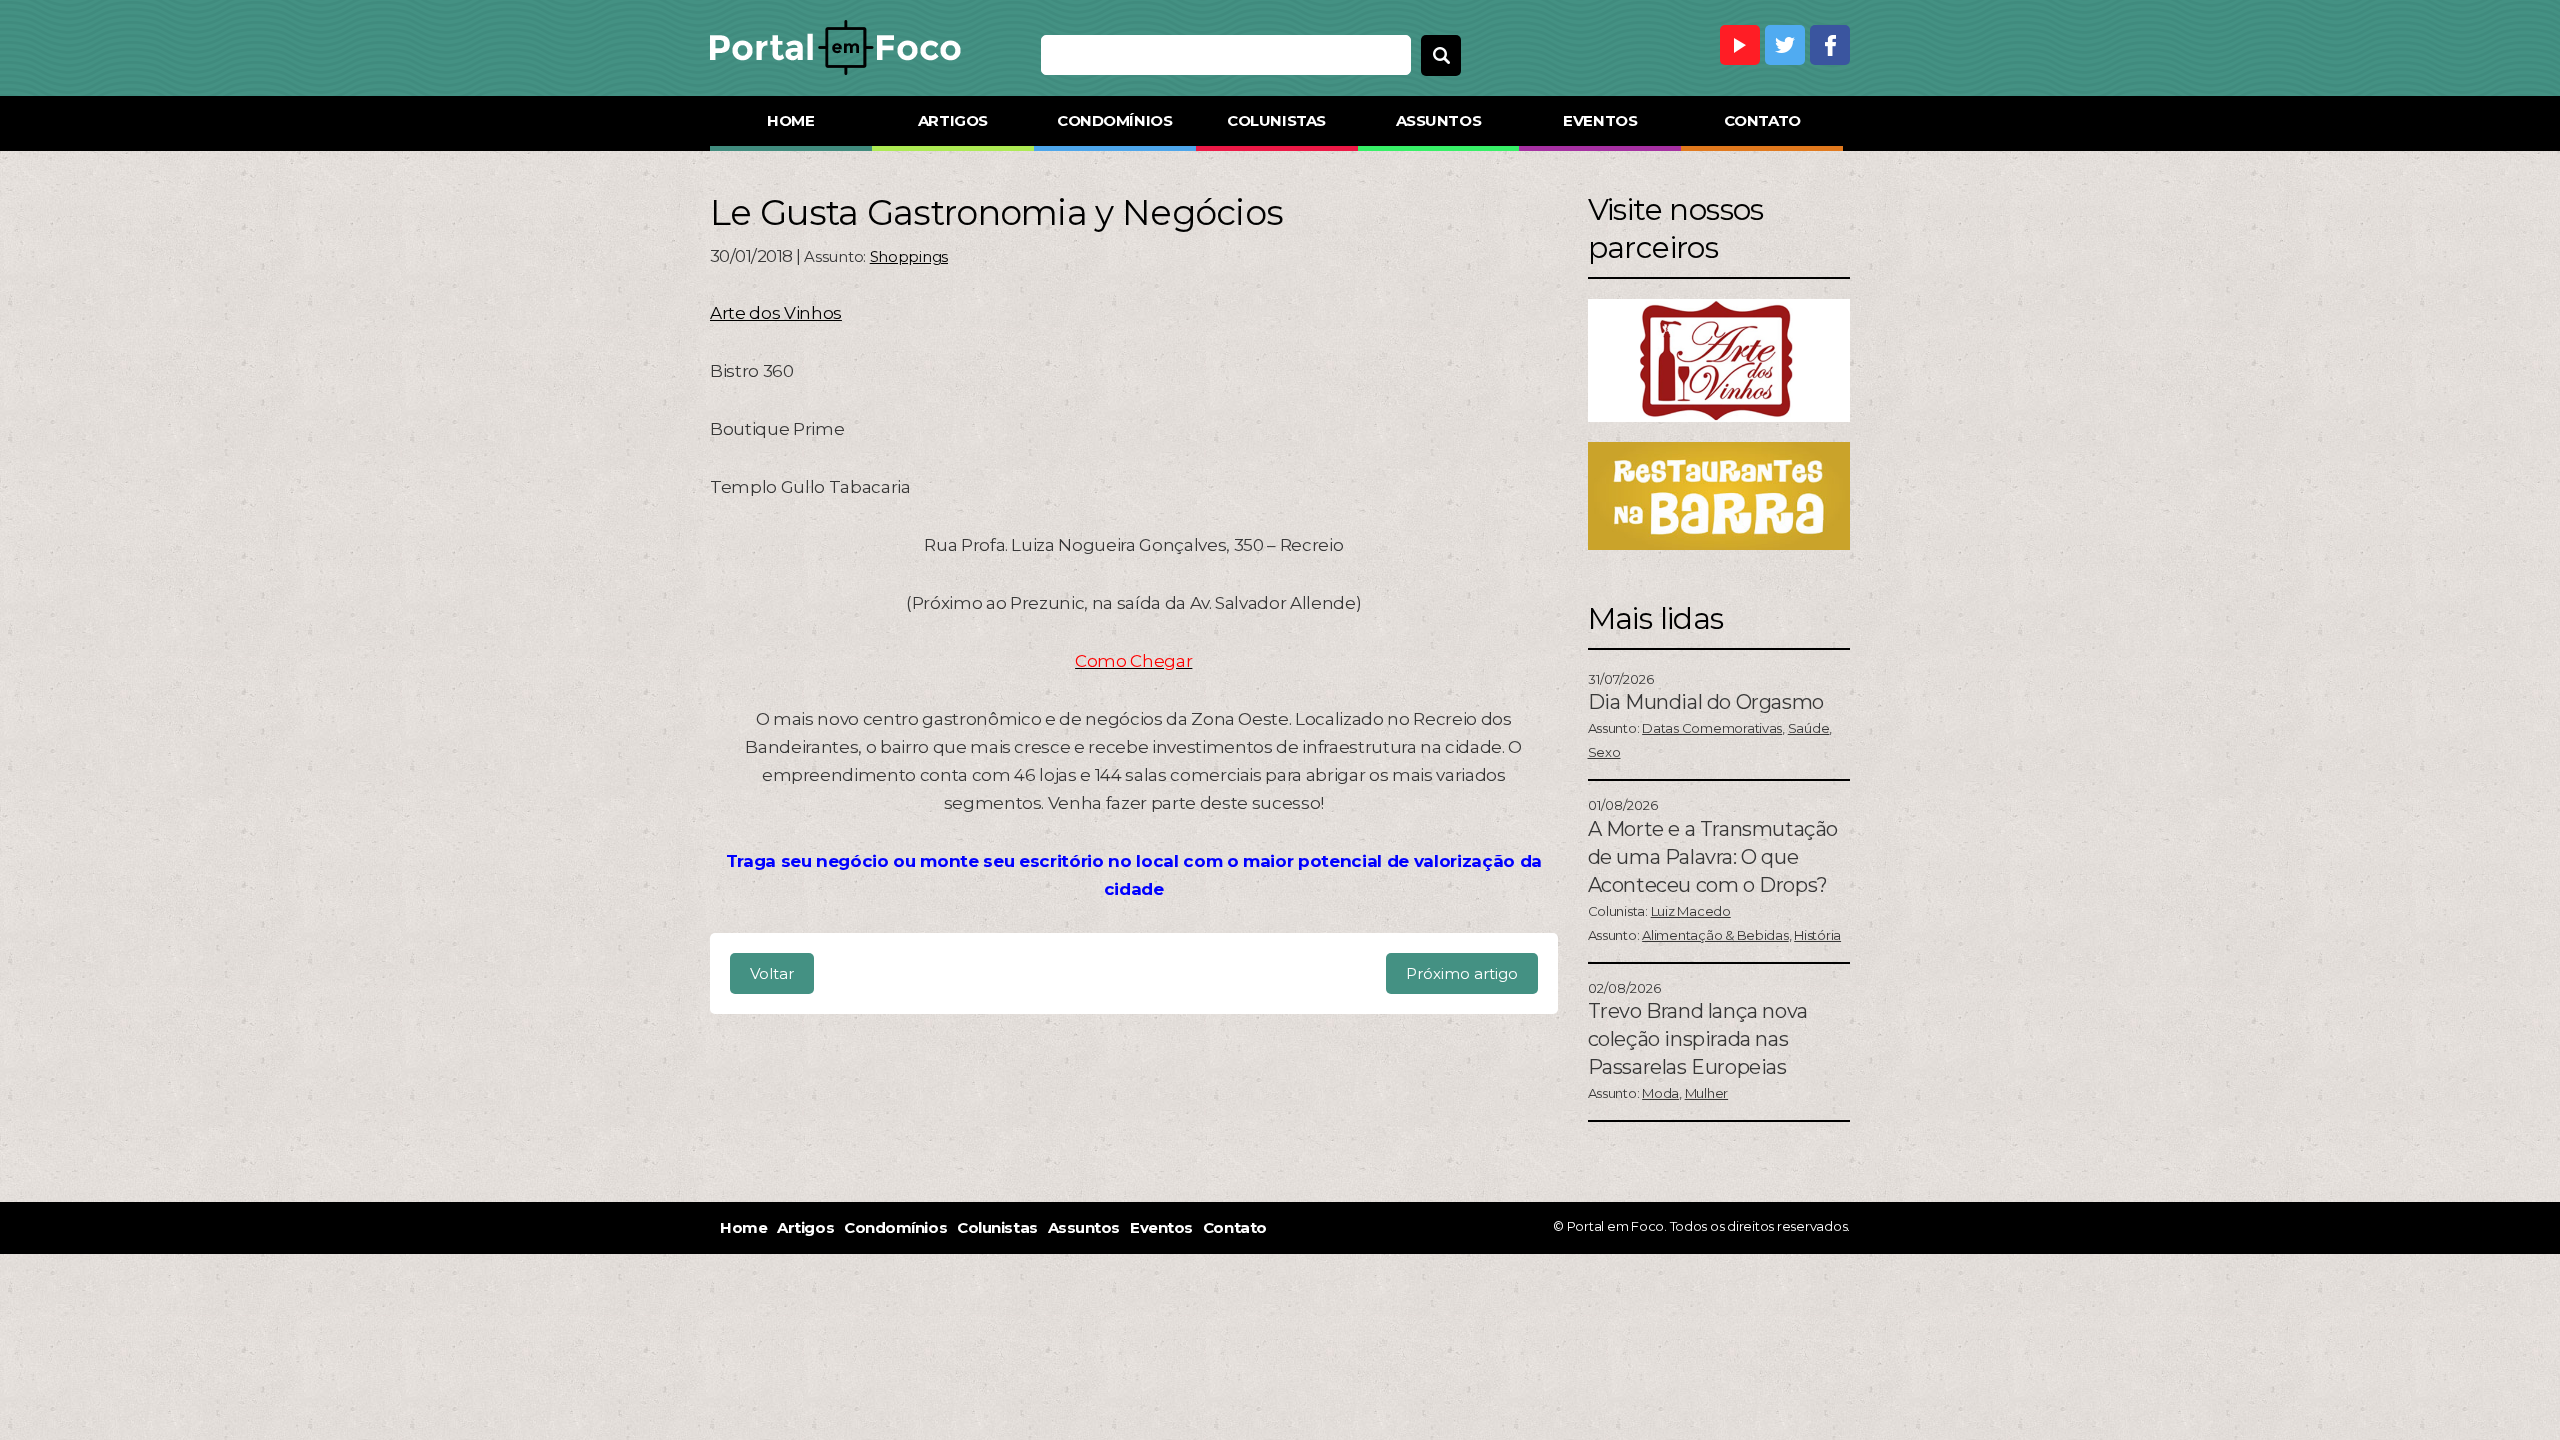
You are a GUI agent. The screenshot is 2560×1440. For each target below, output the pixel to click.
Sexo (1604, 752)
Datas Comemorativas (1712, 728)
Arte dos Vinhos (776, 313)
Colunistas (1276, 120)
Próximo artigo (1462, 973)
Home (790, 120)
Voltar (772, 973)
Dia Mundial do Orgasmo (1706, 702)
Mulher (1706, 1093)
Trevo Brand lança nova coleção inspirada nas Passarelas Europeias (1698, 1039)
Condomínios (1114, 120)
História (1817, 935)
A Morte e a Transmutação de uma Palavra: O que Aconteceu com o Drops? (1713, 857)
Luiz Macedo (1691, 911)
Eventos (1600, 120)
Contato (1762, 120)
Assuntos (1438, 120)
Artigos (953, 120)
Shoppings (909, 256)
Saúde (1809, 728)
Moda (1660, 1093)
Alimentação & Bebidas (1715, 935)
